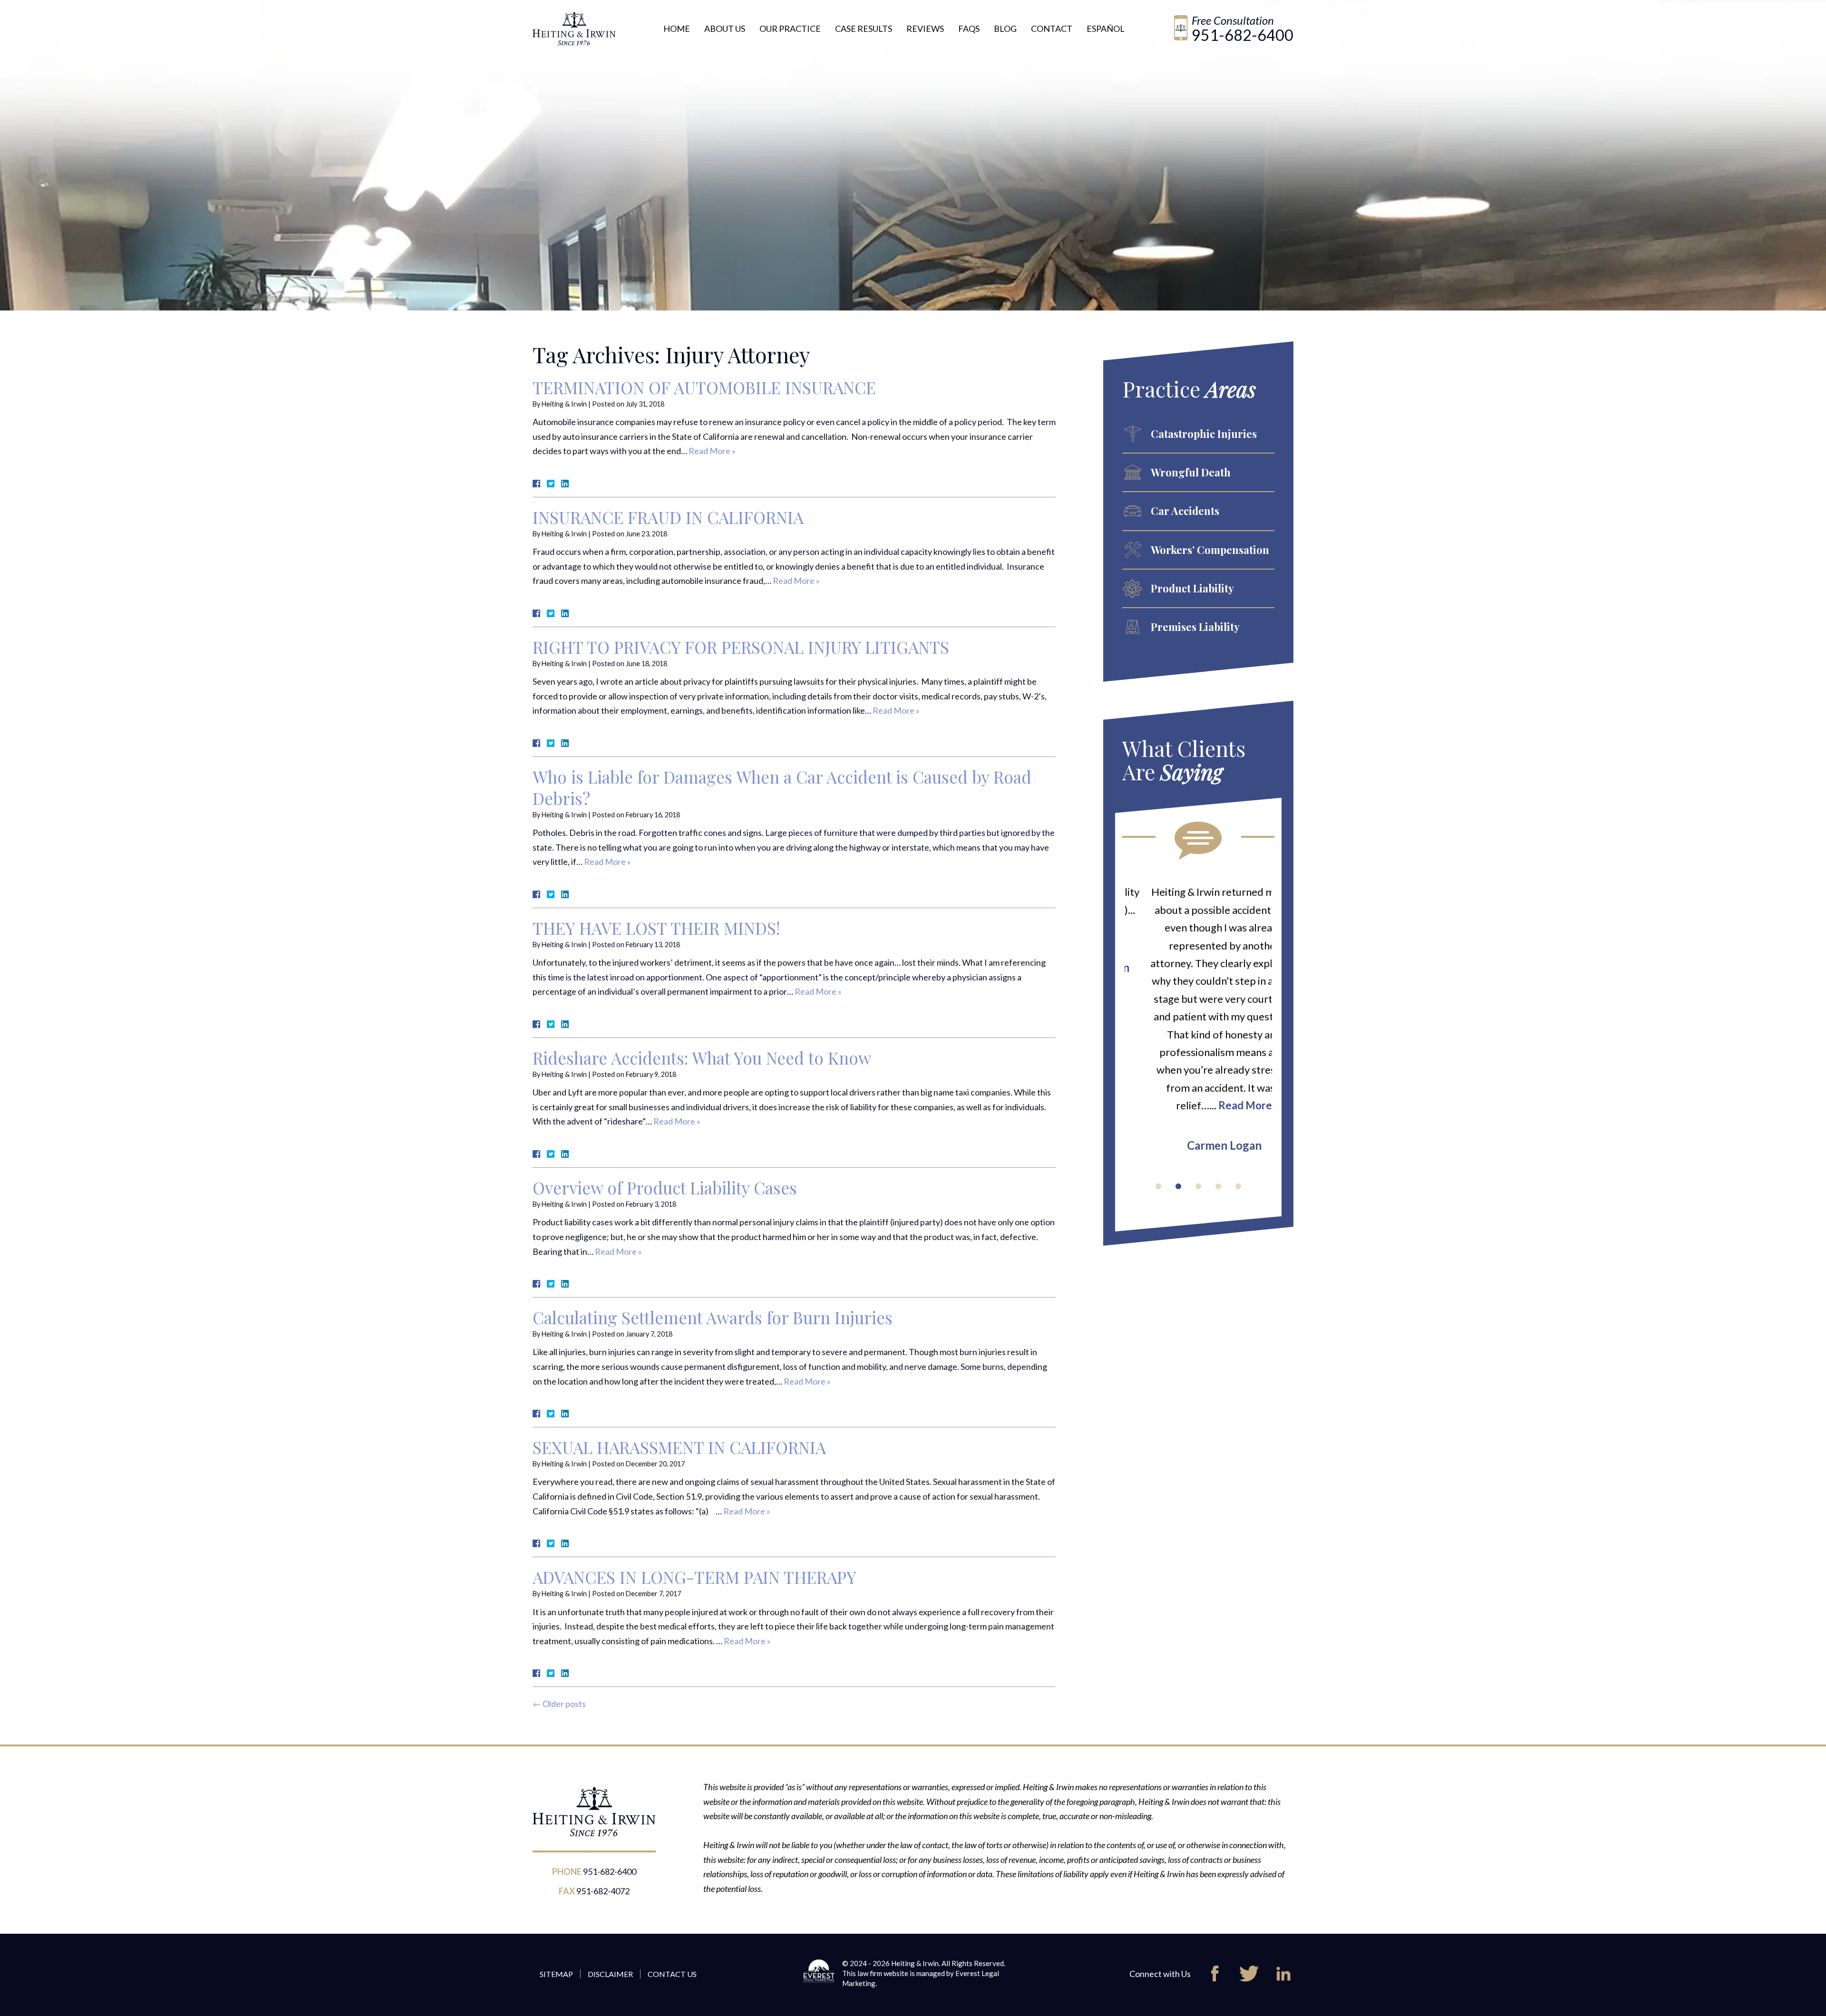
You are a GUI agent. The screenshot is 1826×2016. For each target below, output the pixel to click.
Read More (1219, 1105)
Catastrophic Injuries (1204, 434)
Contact (1052, 29)
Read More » (712, 451)
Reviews (925, 29)
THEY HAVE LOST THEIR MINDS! (656, 928)
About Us (725, 29)
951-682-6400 (1243, 35)
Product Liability (1192, 588)
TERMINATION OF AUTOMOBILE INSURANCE (704, 387)
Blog (1005, 29)
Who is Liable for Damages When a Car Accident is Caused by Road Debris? (782, 787)
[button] (1158, 1186)
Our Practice (790, 29)
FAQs (969, 29)
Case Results (864, 29)
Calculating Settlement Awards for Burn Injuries (713, 1317)
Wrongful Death (1191, 472)
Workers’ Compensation (1210, 550)
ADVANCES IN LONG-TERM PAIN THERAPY (694, 1577)
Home (677, 29)
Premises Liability (1195, 627)
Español (1106, 29)
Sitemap (556, 1974)
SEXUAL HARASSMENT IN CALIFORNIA (679, 1447)
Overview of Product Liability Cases (665, 1187)
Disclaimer (610, 1974)
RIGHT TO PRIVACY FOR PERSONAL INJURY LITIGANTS (741, 647)
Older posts (559, 1704)
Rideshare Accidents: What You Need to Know (702, 1058)
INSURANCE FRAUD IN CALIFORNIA (668, 517)
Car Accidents (1185, 511)
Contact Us (672, 1974)
